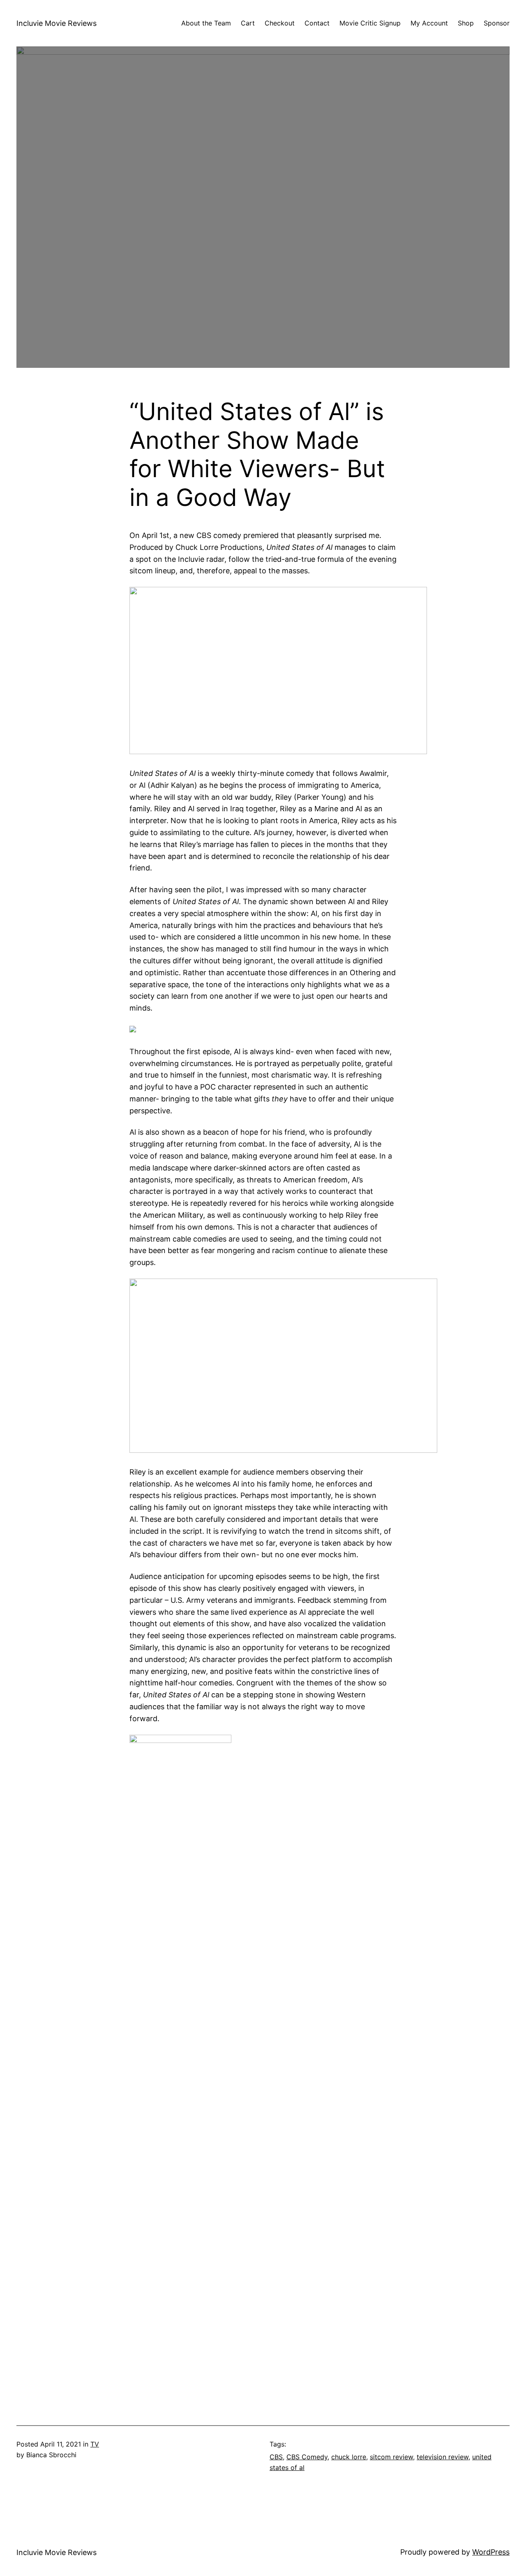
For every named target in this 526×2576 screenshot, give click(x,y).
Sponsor (497, 23)
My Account (429, 23)
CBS (276, 2457)
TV (95, 2444)
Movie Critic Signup (370, 23)
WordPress (491, 2552)
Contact (317, 23)
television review (443, 2457)
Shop (466, 23)
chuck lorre (349, 2457)
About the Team (206, 23)
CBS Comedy (307, 2457)
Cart (248, 23)
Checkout (280, 23)
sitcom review (391, 2457)
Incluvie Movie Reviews (57, 23)
